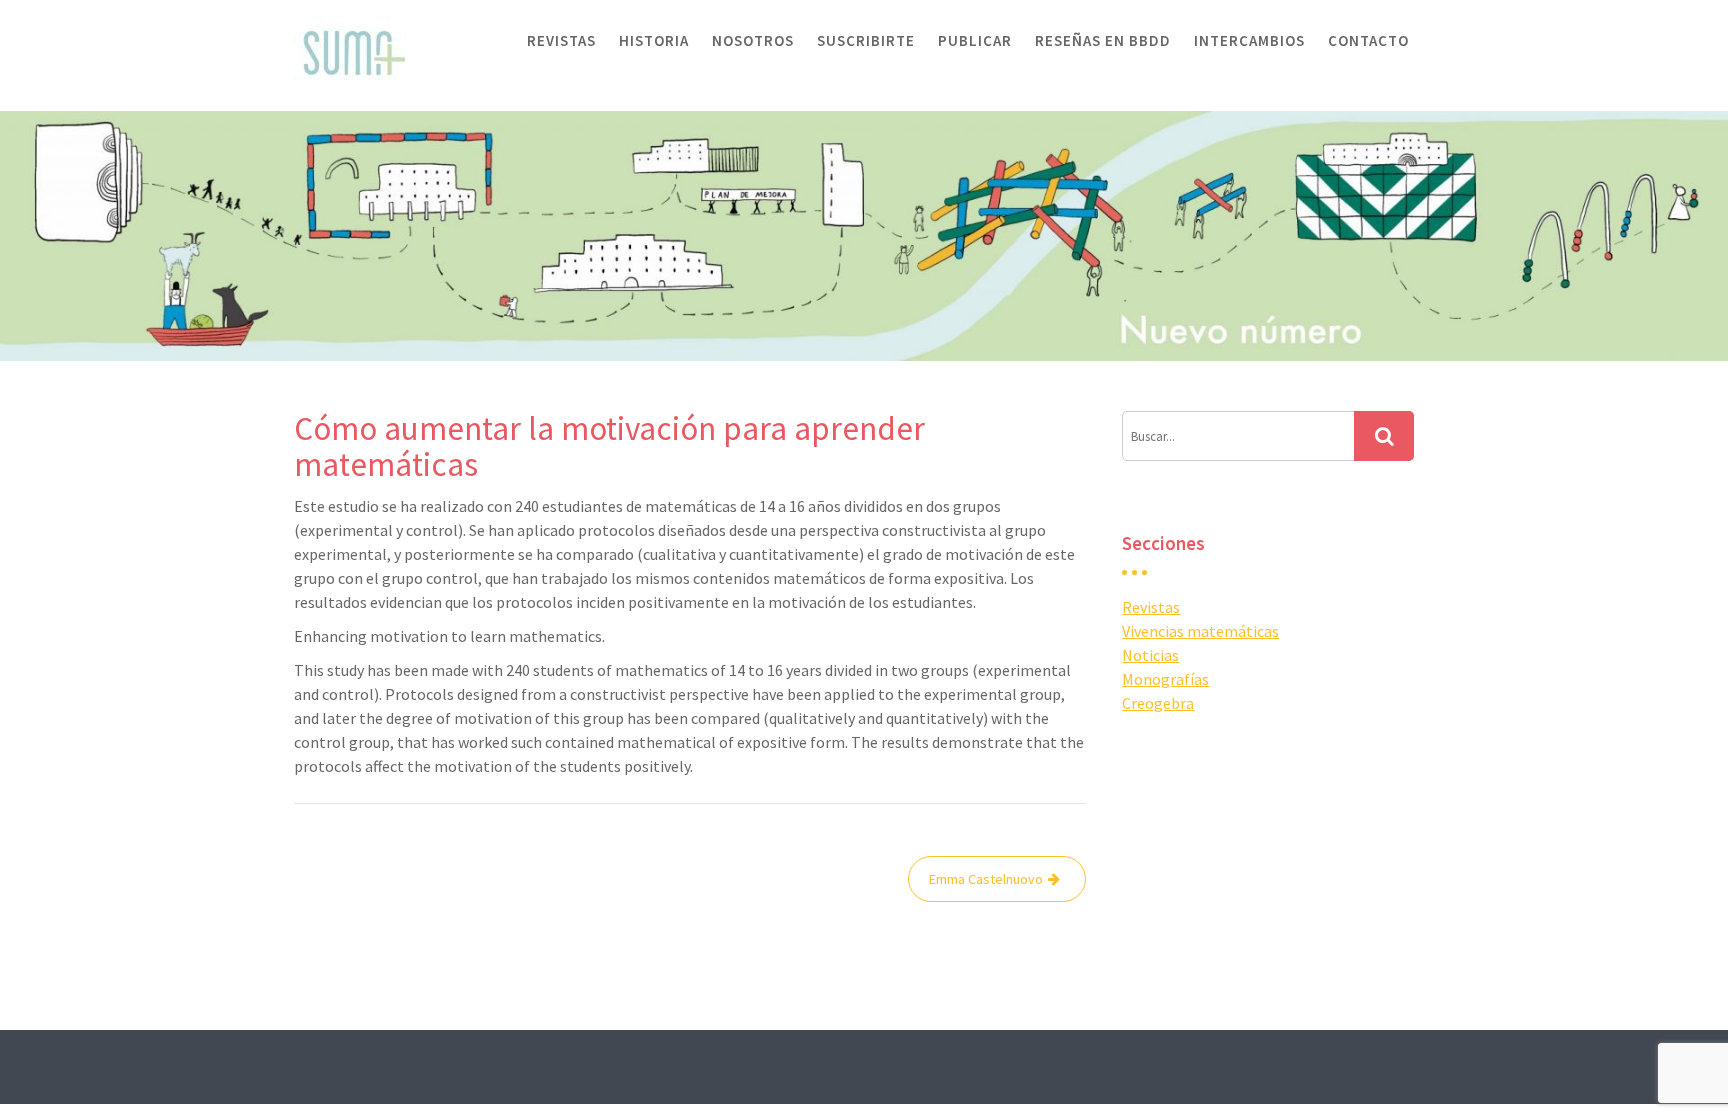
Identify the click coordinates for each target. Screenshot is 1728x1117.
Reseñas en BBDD (1103, 40)
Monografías (1165, 679)
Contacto (1368, 40)
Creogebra (1158, 703)
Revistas (561, 40)
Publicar (975, 40)
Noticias (1150, 655)
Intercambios (1249, 40)
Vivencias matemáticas (1200, 631)
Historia (654, 40)
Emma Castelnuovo (986, 879)
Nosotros (753, 40)
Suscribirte (866, 40)
